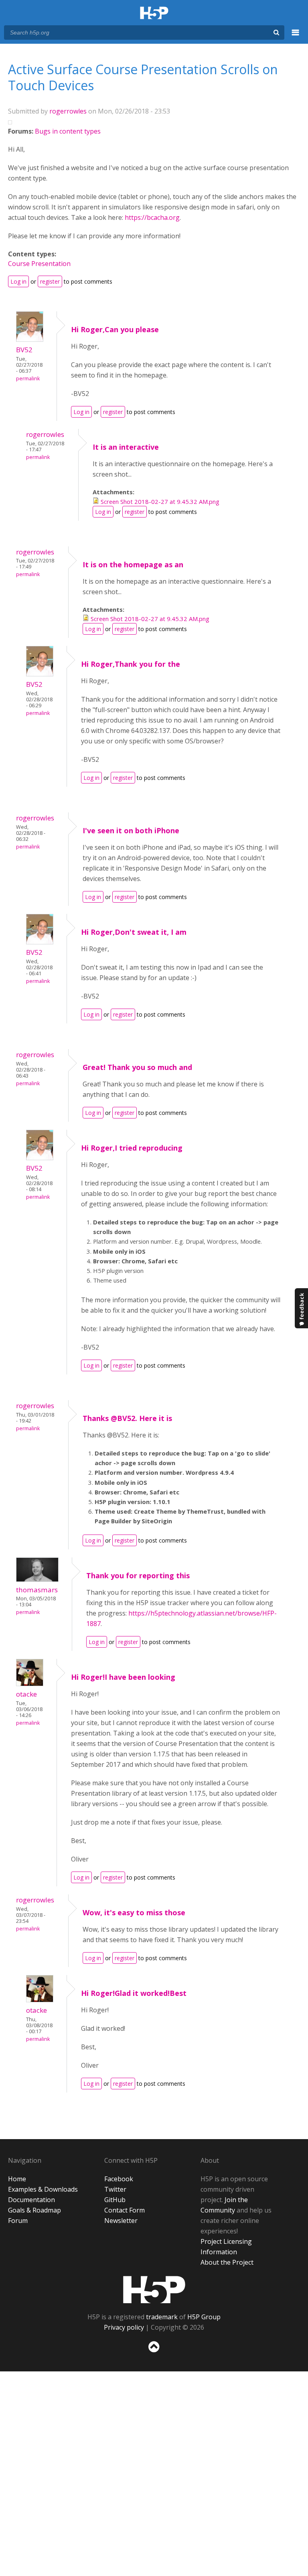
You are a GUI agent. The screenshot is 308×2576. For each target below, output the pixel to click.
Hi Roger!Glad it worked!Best (134, 1993)
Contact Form (125, 2210)
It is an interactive (126, 447)
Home (17, 2179)
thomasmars (37, 1590)
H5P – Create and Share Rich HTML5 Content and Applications (154, 13)
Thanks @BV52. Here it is (127, 1418)
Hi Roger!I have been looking (123, 1677)
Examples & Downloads (43, 2189)
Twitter (115, 2189)
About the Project (227, 2262)
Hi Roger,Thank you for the (131, 664)
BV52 (24, 350)
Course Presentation (39, 264)
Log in (18, 281)
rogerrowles (68, 111)
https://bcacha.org (152, 217)
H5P (154, 2290)
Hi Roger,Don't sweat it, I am (134, 932)
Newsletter (121, 2221)
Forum (18, 2221)
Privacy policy (124, 2327)
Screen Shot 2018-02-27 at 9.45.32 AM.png (160, 501)
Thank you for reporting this (138, 1575)
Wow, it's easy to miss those (134, 1912)
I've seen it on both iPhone (131, 830)
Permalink (28, 379)
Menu (296, 37)
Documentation (31, 2200)
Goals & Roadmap (34, 2210)
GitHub (115, 2200)
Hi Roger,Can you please (115, 329)
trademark (162, 2317)
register (50, 281)
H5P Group (204, 2317)
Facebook (119, 2179)
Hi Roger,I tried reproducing (132, 1148)
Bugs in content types (68, 131)
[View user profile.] (30, 339)
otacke (26, 1694)
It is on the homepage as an (133, 564)
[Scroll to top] (154, 2354)
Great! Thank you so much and (137, 1067)
